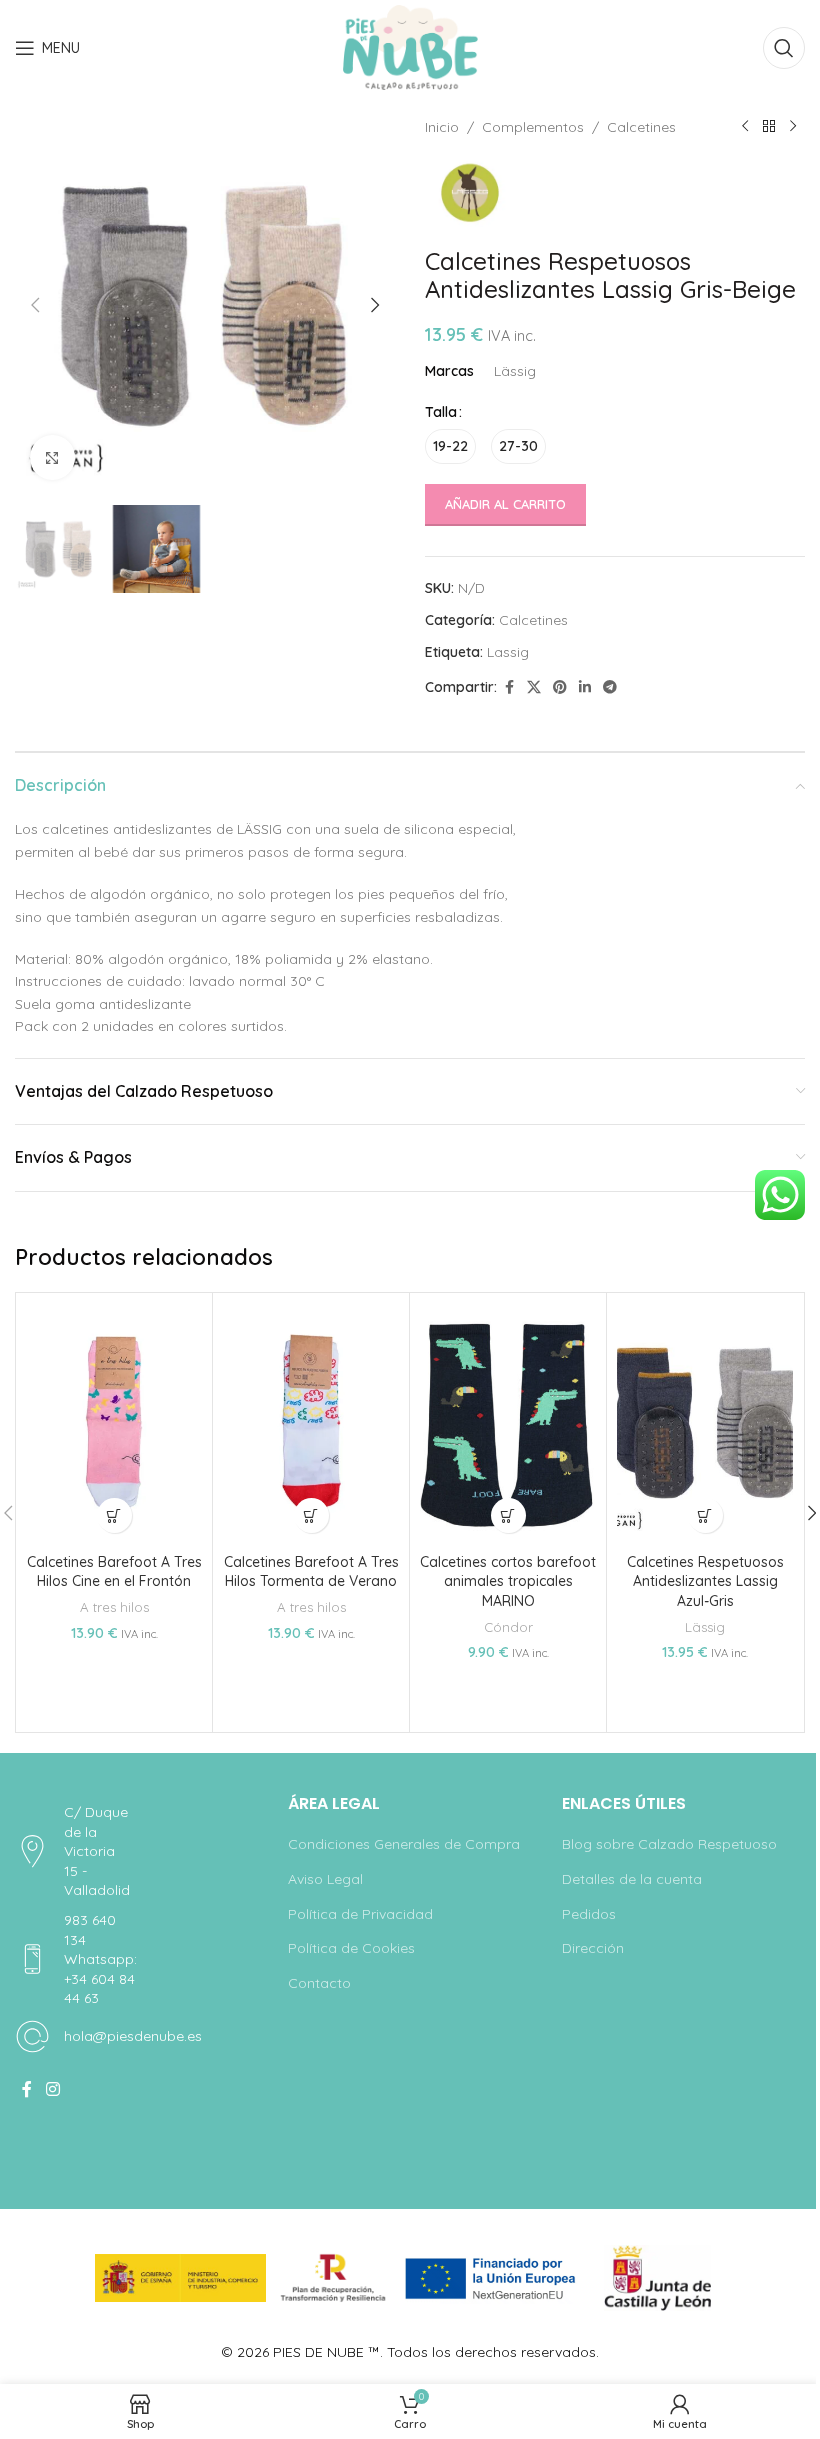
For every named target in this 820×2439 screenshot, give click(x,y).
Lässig (705, 1627)
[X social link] (534, 687)
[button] (35, 305)
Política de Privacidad (360, 1914)
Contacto (319, 1983)
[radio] (450, 446)
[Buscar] (784, 48)
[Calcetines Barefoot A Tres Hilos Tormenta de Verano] (311, 1423)
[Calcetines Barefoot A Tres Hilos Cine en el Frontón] (114, 1423)
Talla (441, 412)
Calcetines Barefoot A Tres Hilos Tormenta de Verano (311, 1572)
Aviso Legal (325, 1879)
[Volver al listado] (769, 127)
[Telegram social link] (610, 687)
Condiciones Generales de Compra (404, 1844)
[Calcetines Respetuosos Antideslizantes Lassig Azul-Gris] (705, 1423)
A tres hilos (114, 1607)
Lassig (508, 652)
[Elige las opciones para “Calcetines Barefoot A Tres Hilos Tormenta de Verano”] (311, 1515)
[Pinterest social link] (560, 687)
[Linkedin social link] (585, 687)
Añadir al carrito (505, 504)
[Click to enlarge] (52, 457)
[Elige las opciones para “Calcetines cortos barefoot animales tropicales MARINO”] (508, 1515)
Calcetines (641, 127)
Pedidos (589, 1914)
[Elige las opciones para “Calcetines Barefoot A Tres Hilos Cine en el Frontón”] (114, 1515)
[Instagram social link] (52, 2089)
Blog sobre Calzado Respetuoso (669, 1844)
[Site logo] (410, 47)
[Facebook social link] (509, 687)
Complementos (533, 127)
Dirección (593, 1948)
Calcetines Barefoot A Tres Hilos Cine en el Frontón (114, 1572)
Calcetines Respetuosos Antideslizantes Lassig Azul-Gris (705, 1581)
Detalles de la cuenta (632, 1879)
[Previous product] (745, 127)
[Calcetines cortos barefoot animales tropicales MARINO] (508, 1423)
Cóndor (508, 1627)
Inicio (442, 127)
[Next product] (793, 127)
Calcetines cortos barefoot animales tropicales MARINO (508, 1581)
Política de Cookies (351, 1948)
